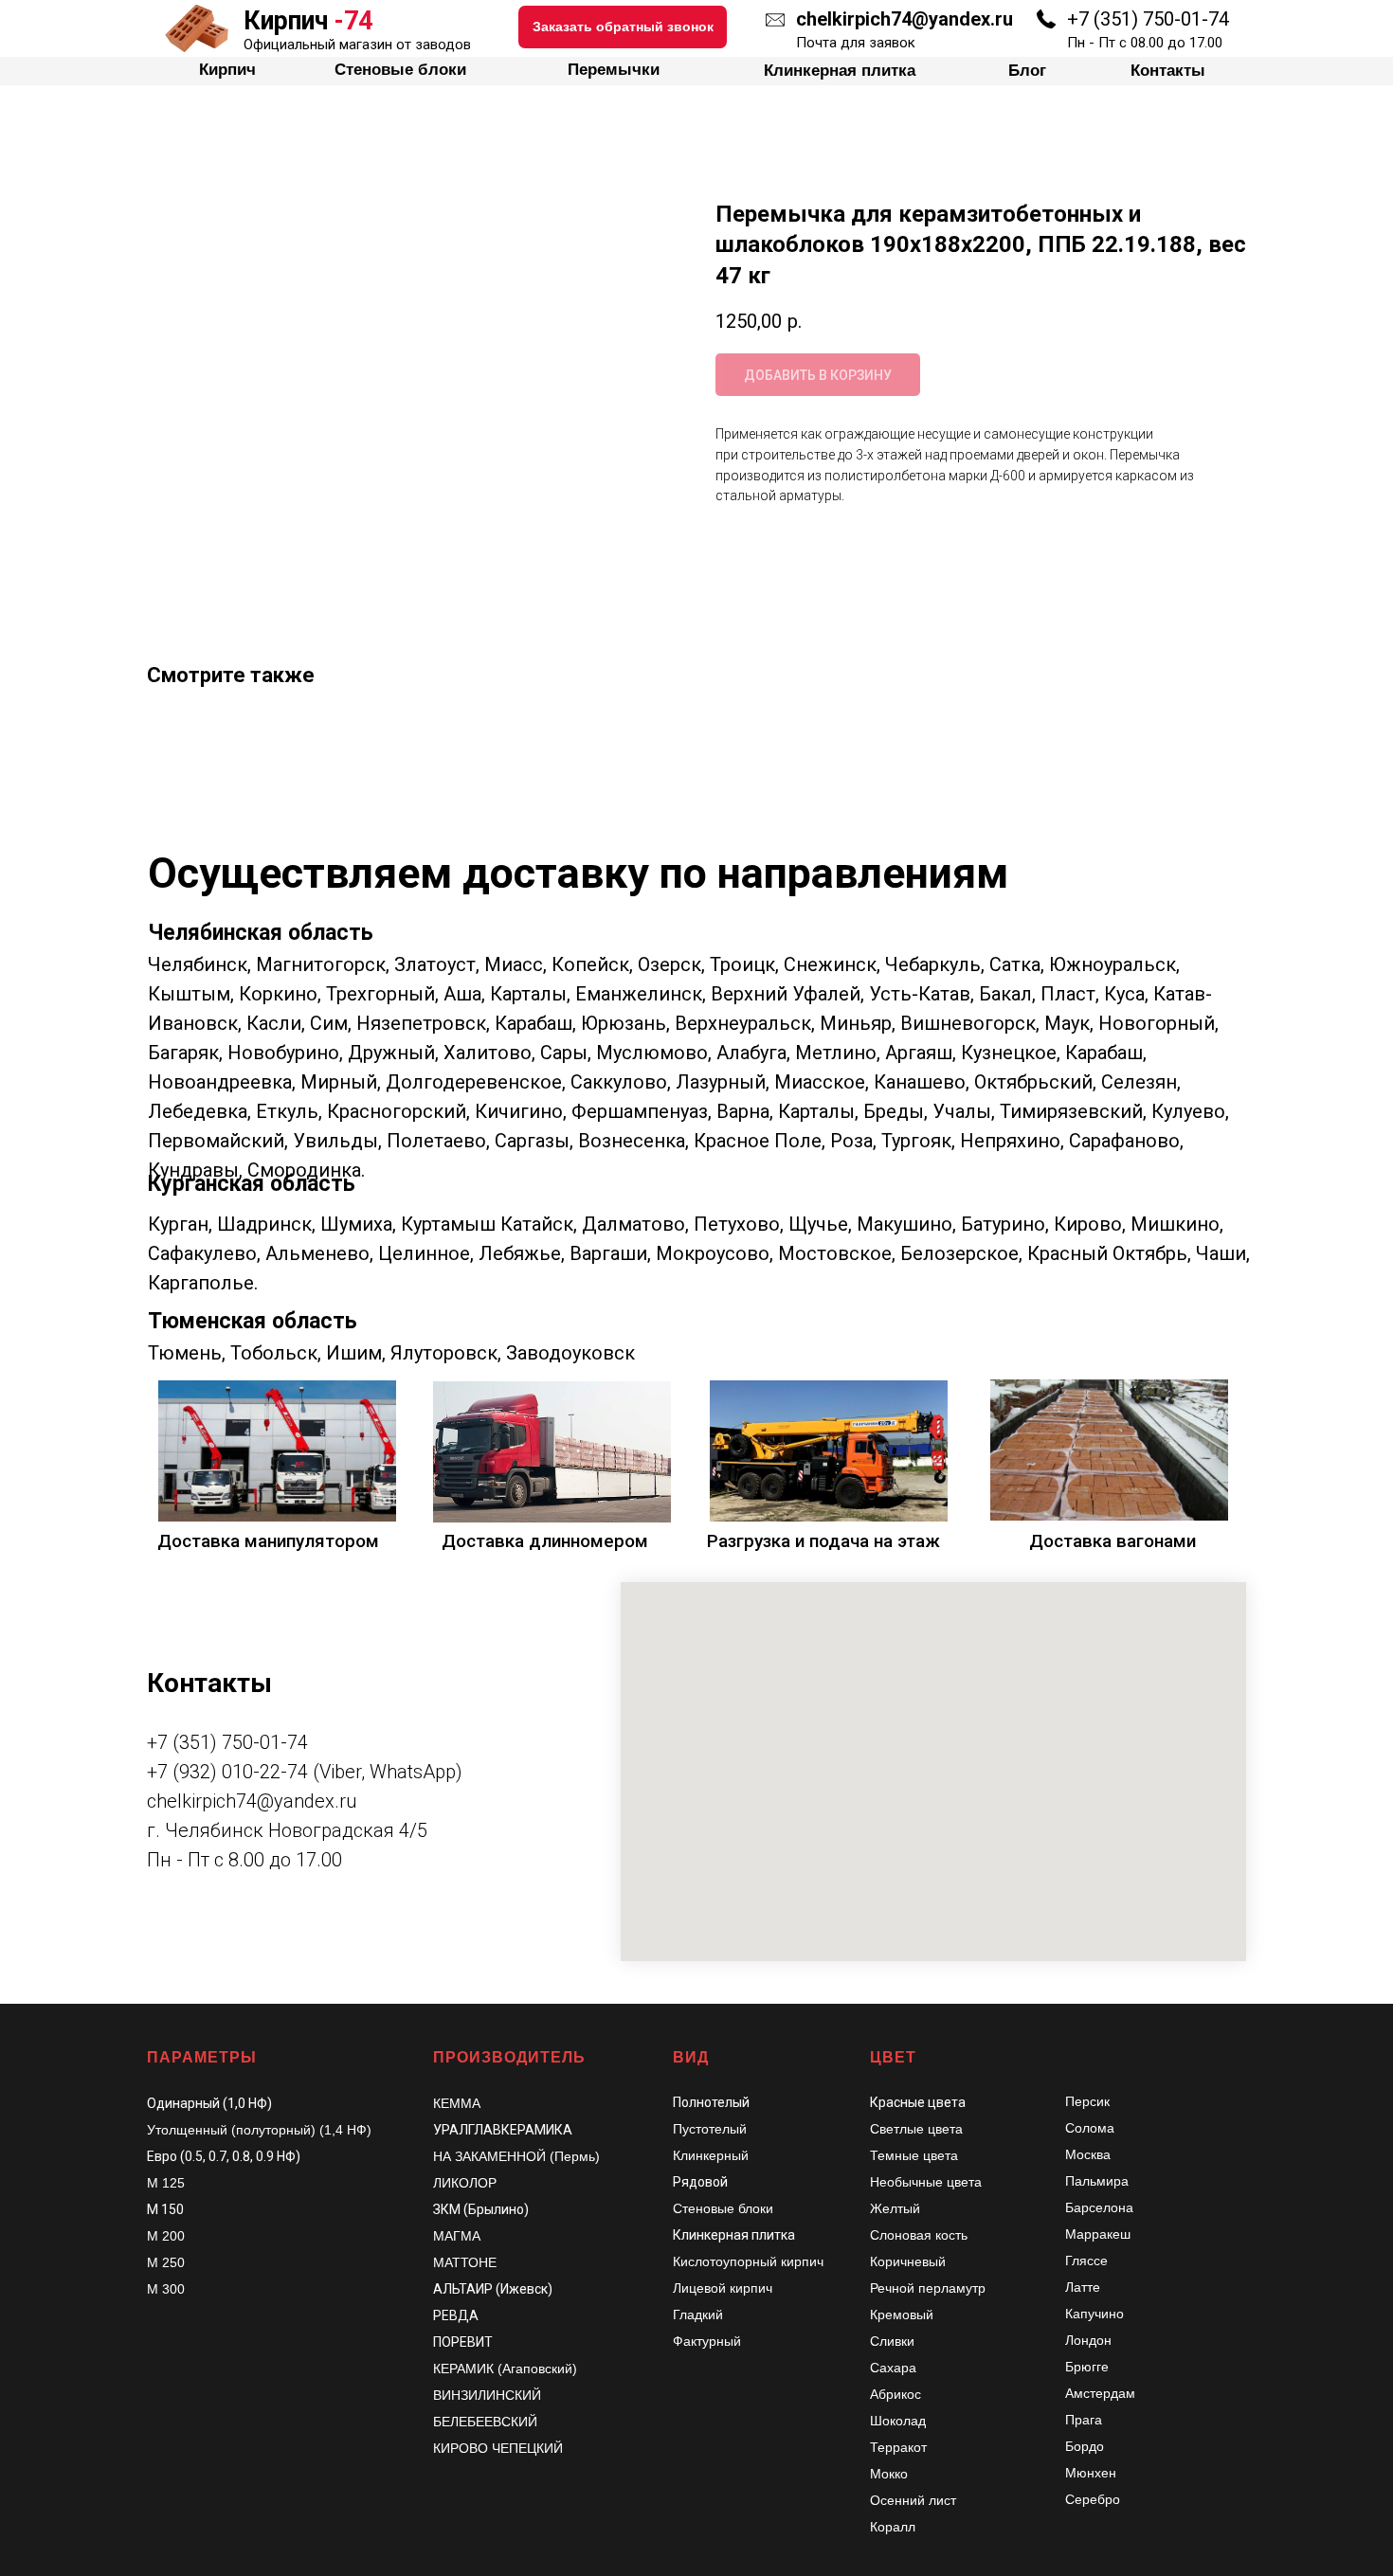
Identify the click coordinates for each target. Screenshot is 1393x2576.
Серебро (1093, 2499)
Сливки (892, 2341)
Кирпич (264, 27)
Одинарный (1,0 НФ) (209, 2103)
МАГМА (457, 2236)
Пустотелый (710, 2129)
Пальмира (1097, 2181)
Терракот (898, 2447)
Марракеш (1098, 2234)
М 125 (166, 2183)
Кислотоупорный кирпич (748, 2261)
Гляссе (1086, 2261)
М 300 (166, 2289)
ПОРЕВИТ (463, 2342)
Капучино (1094, 2314)
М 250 (166, 2262)
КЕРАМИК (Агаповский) (505, 2369)
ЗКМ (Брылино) (481, 2209)
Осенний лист (913, 2500)
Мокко (889, 2474)
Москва (1088, 2154)
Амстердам (1100, 2393)
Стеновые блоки (437, 27)
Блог (991, 27)
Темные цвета (914, 2155)
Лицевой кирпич (723, 2288)
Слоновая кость (919, 2235)
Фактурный (707, 2341)
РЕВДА (456, 2315)
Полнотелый (711, 2102)
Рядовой (700, 2182)
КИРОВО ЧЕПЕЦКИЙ (498, 2448)
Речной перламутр (928, 2288)
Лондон (1088, 2340)
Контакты (1121, 27)
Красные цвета (918, 2102)
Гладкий (698, 2315)
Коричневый (908, 2261)
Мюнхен (1091, 2473)
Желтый (895, 2208)
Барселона (1099, 2207)
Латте (1083, 2287)
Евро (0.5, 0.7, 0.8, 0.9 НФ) (224, 2156)
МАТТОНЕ (465, 2262)
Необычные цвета (926, 2182)
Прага (1084, 2420)
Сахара (893, 2368)
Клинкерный (711, 2155)
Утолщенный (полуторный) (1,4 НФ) (259, 2130)
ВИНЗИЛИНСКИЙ (487, 2395)
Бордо (1085, 2446)
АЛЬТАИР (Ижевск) (493, 2289)
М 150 (165, 2209)
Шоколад (898, 2421)
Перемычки (628, 27)
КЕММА (457, 2103)
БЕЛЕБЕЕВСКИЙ (485, 2422)
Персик (1087, 2101)
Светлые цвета (916, 2129)
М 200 (166, 2236)
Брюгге (1087, 2367)
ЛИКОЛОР (465, 2183)
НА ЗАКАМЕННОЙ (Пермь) (516, 2156)
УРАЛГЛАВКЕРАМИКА (503, 2130)
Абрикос (895, 2394)
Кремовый (902, 2315)
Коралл (893, 2527)
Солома (1090, 2128)
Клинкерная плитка (826, 27)
